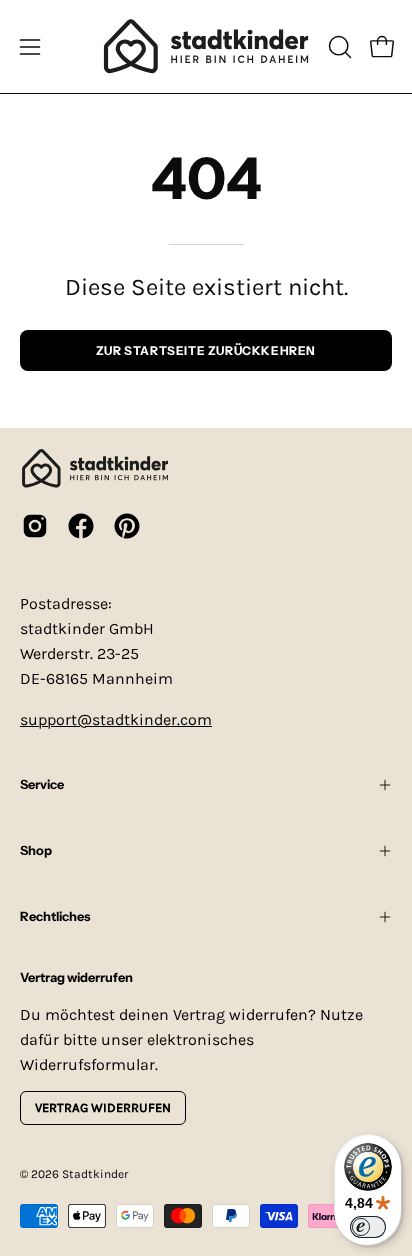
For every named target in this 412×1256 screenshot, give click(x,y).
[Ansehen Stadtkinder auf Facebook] (81, 526)
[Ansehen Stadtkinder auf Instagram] (35, 526)
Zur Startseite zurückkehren (206, 350)
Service (42, 784)
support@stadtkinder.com (116, 719)
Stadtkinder (95, 1174)
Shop (36, 850)
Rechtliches (55, 916)
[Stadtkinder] (206, 46)
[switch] (368, 1227)
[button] (338, 47)
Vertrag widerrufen (103, 1107)
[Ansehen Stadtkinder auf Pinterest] (127, 526)
